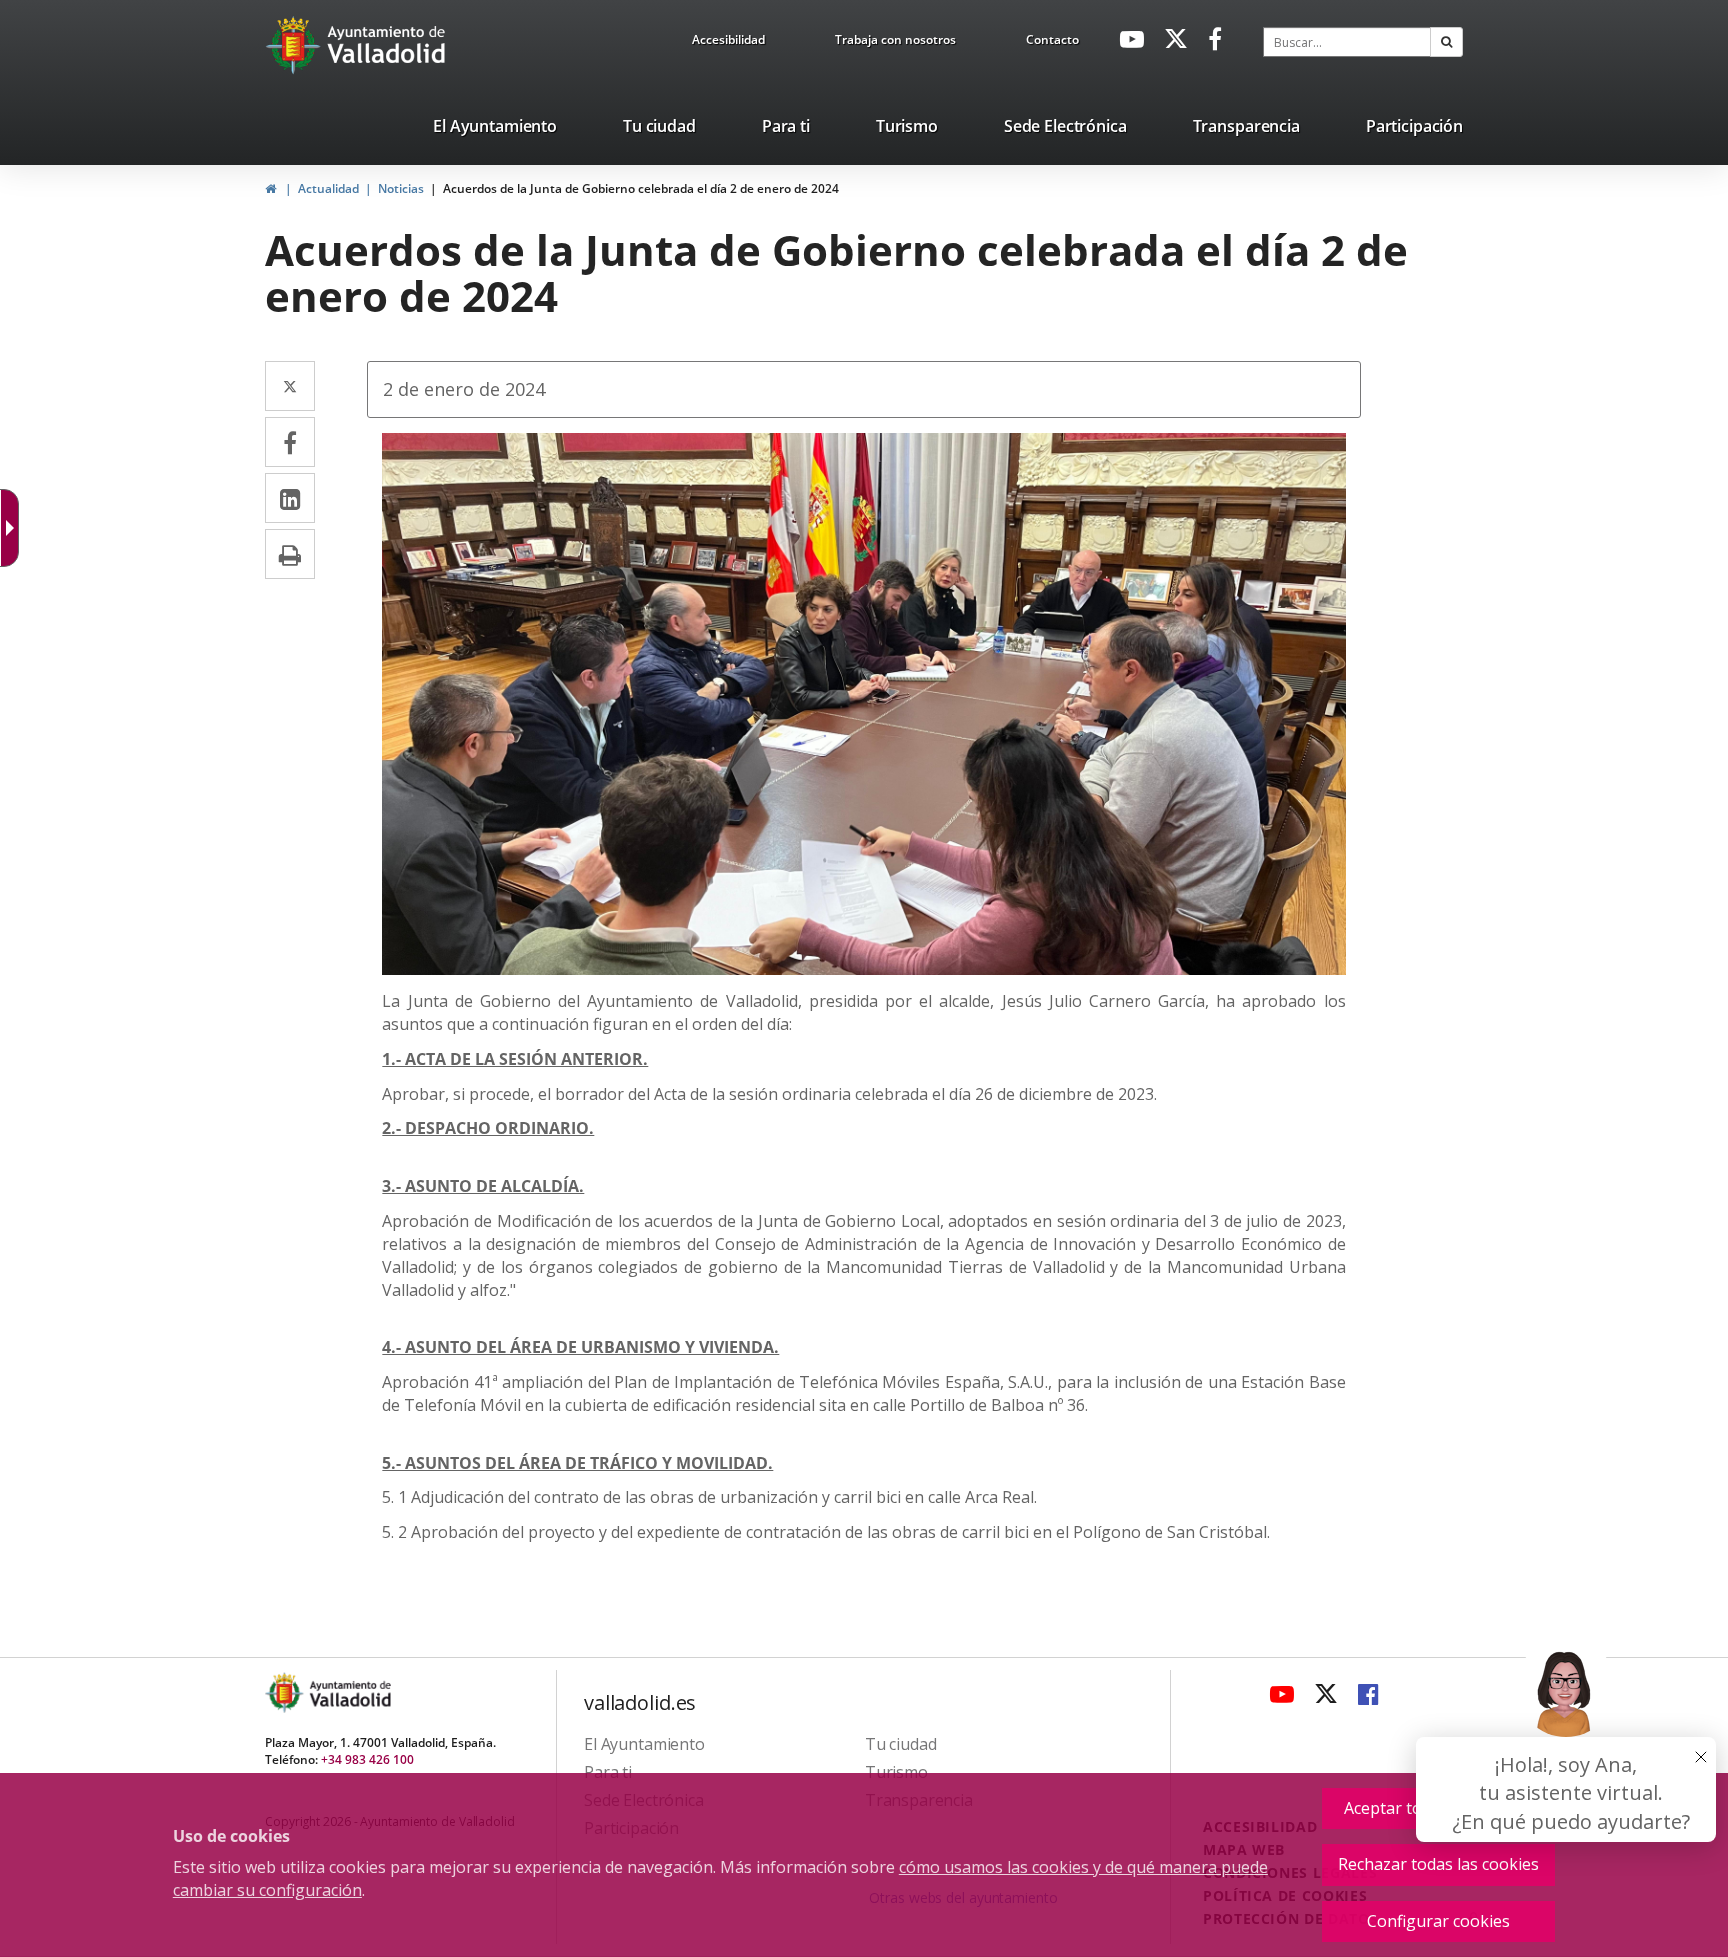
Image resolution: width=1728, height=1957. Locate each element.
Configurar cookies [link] (1438, 1921)
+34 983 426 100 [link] (367, 1759)
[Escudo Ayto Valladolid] (286, 1692)
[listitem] (495, 130)
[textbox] (1347, 42)
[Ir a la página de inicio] (295, 45)
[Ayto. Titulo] (349, 1692)
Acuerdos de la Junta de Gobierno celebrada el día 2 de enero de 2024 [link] (641, 188)
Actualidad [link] (328, 188)
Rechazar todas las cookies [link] (1438, 1864)
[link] (728, 43)
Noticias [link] (401, 188)
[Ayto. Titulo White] (387, 45)
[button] (1446, 42)
